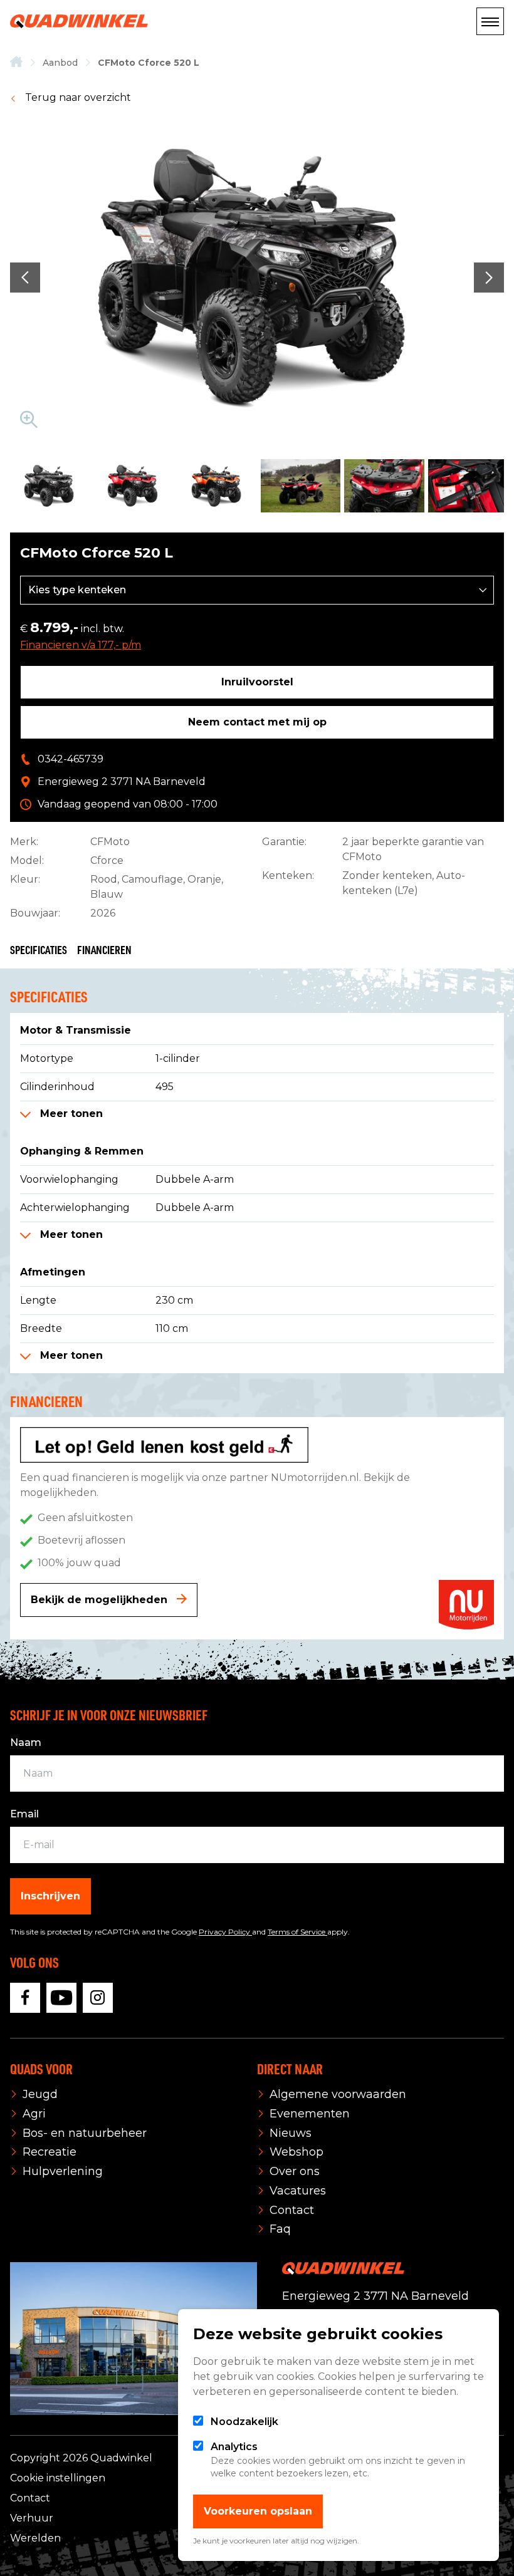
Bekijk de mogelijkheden (101, 1600)
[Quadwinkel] (79, 21)
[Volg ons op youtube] (61, 1998)
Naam (26, 1742)
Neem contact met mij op (257, 722)
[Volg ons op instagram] (98, 1998)
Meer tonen (70, 1114)
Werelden (35, 2538)
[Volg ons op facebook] (25, 1998)
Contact (30, 2498)
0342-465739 (71, 759)
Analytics (234, 2447)
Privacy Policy (225, 1932)
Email (24, 1814)
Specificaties (39, 949)
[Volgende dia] (489, 278)
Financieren (104, 949)
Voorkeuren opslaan (258, 2511)
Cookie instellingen (58, 2478)
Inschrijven (50, 1896)
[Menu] (490, 21)
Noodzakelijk (244, 2422)
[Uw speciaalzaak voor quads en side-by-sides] (16, 63)
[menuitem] (16, 63)
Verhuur (32, 2518)
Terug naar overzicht (77, 97)
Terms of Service (297, 1932)
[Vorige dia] (25, 278)
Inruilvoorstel (257, 682)
